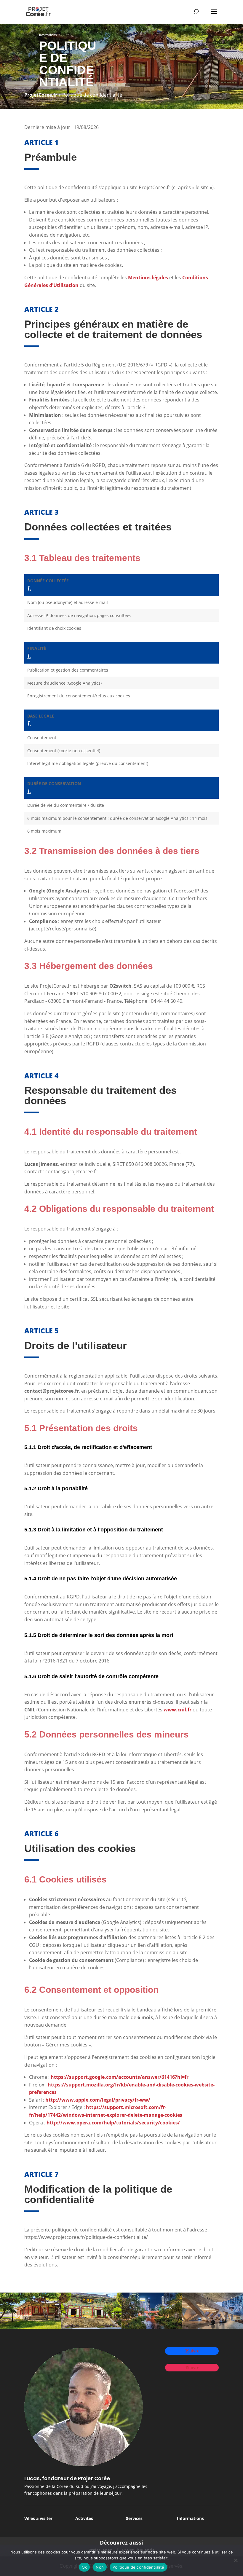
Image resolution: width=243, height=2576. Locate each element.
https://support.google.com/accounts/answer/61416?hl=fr (120, 2077)
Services (134, 2518)
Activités (84, 2518)
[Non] (236, 2560)
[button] (29, 589)
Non (100, 2567)
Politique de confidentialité (138, 2567)
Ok (84, 2567)
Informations (190, 2518)
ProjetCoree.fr (41, 95)
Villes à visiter (38, 2518)
